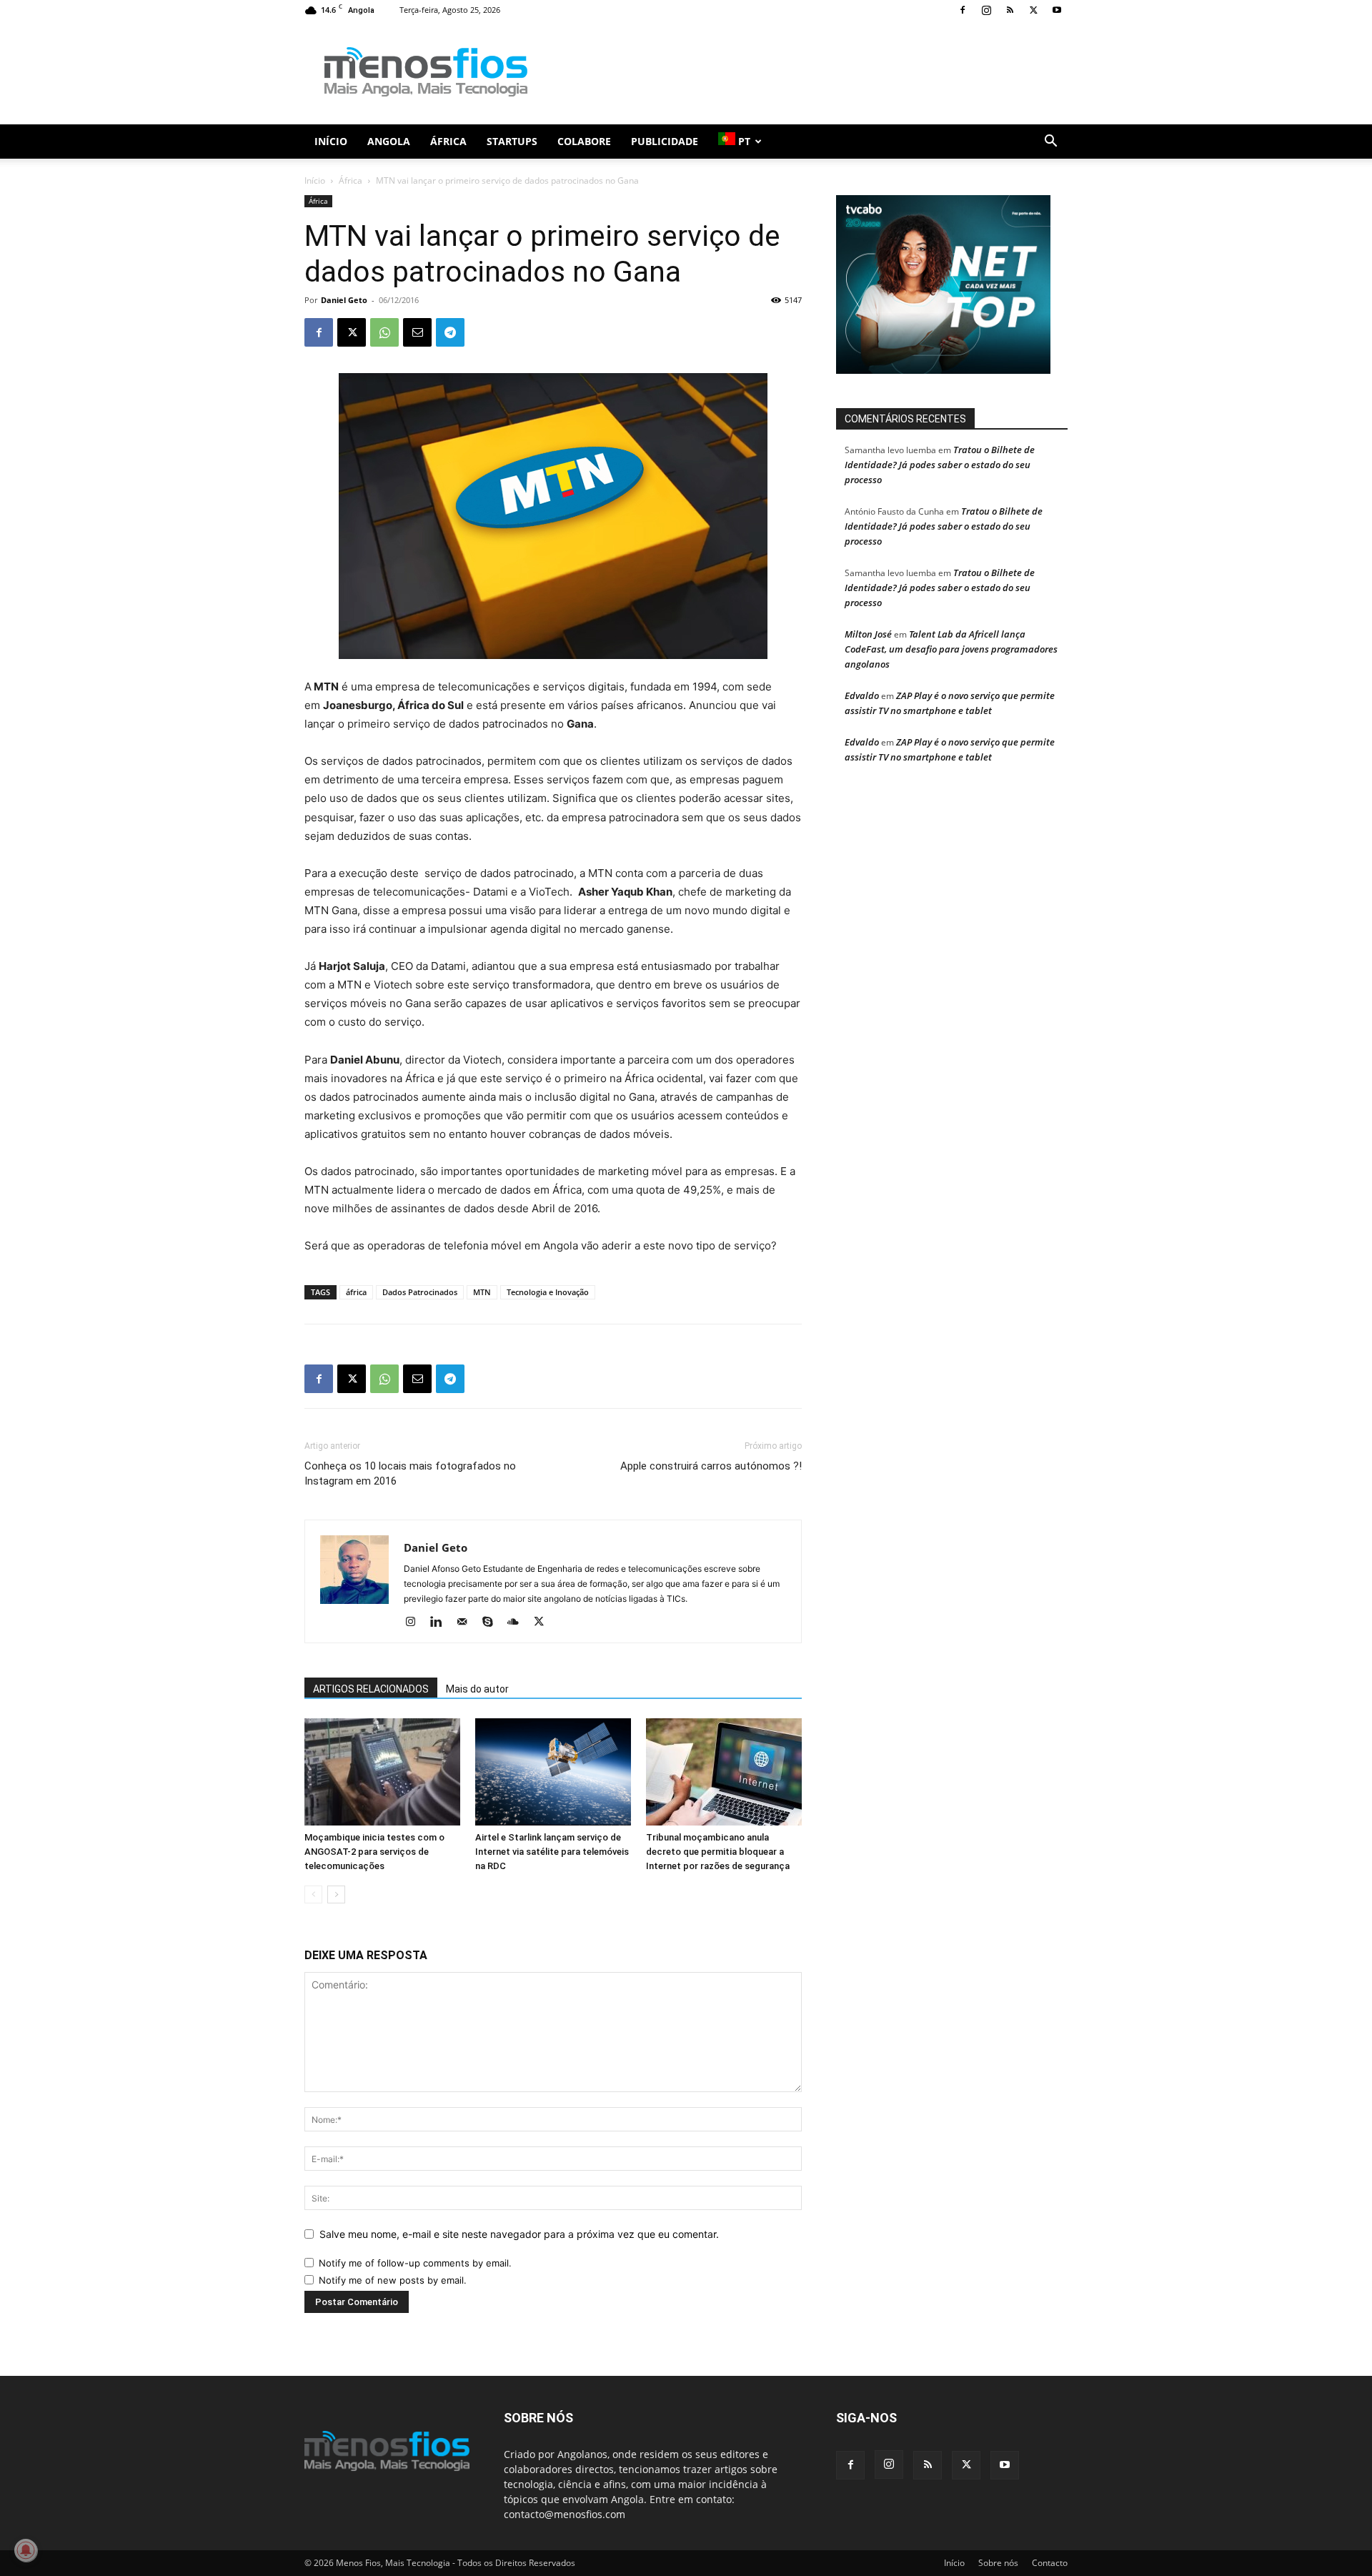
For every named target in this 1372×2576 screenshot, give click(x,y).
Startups (512, 141)
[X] (1033, 10)
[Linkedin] (441, 1623)
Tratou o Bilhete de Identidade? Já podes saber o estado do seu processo (940, 465)
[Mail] (467, 1623)
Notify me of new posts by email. (393, 2280)
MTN (482, 1292)
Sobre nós (998, 2563)
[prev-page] (313, 1894)
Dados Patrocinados (420, 1292)
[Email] (417, 332)
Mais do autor (477, 1689)
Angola (389, 141)
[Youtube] (1057, 10)
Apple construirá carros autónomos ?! (711, 1466)
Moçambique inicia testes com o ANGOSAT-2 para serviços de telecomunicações (374, 1852)
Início (331, 141)
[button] (1050, 143)
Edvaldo (862, 695)
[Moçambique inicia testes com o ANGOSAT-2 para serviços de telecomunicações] (382, 1772)
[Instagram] (986, 10)
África (448, 141)
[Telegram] (450, 332)
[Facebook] (963, 10)
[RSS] (1010, 10)
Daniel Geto (344, 300)
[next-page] (336, 1894)
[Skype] (493, 1623)
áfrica (356, 1292)
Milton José (868, 634)
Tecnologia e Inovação (548, 1292)
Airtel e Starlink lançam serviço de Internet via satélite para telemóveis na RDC (552, 1852)
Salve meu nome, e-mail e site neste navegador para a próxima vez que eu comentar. (519, 2234)
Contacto (1050, 2563)
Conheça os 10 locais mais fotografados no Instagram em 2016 (410, 1473)
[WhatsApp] (384, 332)
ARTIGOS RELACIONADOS (371, 1689)
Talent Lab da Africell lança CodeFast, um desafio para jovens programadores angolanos (951, 649)
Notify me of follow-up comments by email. (415, 2263)
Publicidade (665, 141)
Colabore (584, 141)
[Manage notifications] (26, 2550)
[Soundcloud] (518, 1623)
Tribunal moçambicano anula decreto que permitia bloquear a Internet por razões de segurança (718, 1852)
